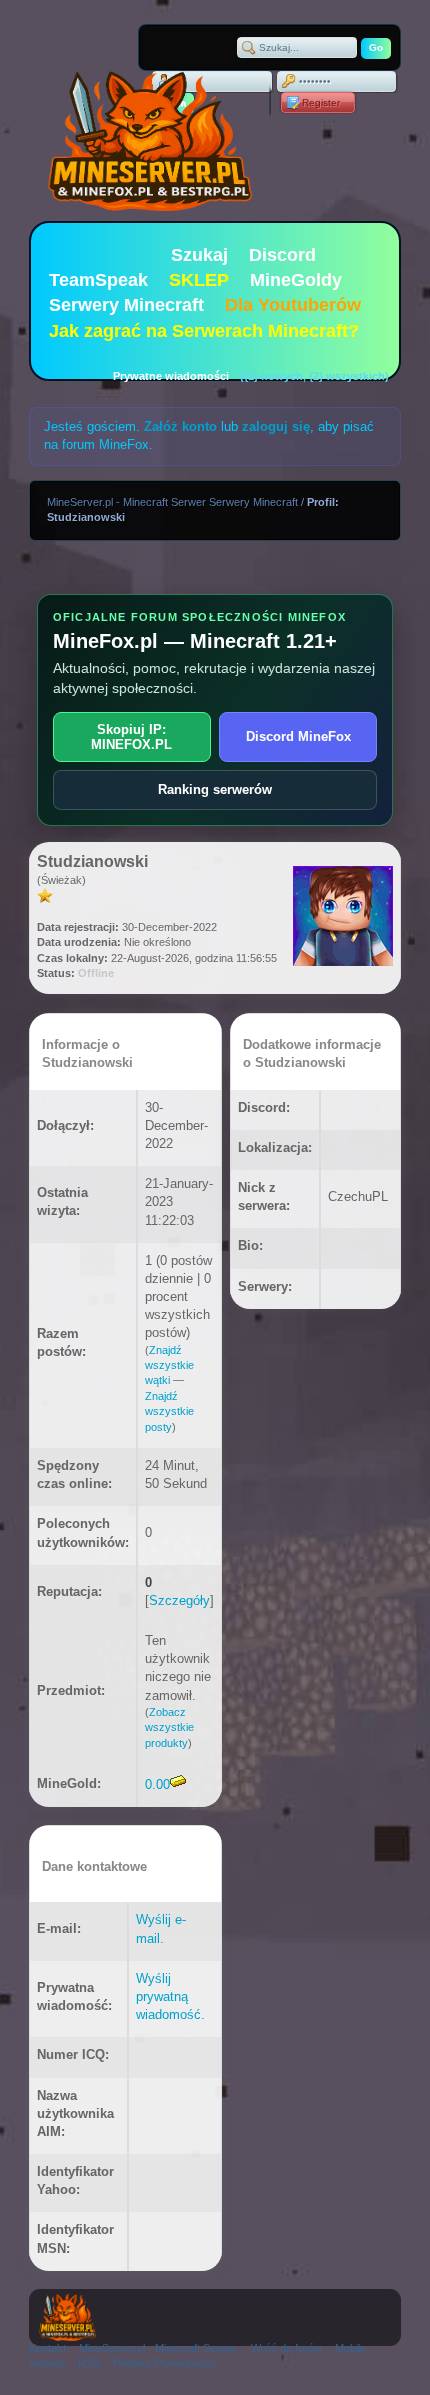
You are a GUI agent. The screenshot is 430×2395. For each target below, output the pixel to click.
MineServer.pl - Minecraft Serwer (158, 2348)
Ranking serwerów (215, 789)
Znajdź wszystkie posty (169, 1411)
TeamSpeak (98, 280)
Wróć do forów (286, 2348)
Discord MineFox (298, 736)
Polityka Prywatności (163, 2363)
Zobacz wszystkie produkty (169, 1727)
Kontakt (47, 2348)
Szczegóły (179, 1600)
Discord (282, 255)
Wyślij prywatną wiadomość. (170, 1996)
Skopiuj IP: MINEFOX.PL (131, 737)
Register (321, 102)
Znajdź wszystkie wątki (169, 1365)
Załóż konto (180, 426)
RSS (89, 2363)
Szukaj (199, 255)
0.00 (157, 1784)
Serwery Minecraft (126, 305)
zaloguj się (276, 426)
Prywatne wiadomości (171, 376)
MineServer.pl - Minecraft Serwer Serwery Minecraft (172, 502)
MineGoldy (296, 280)
